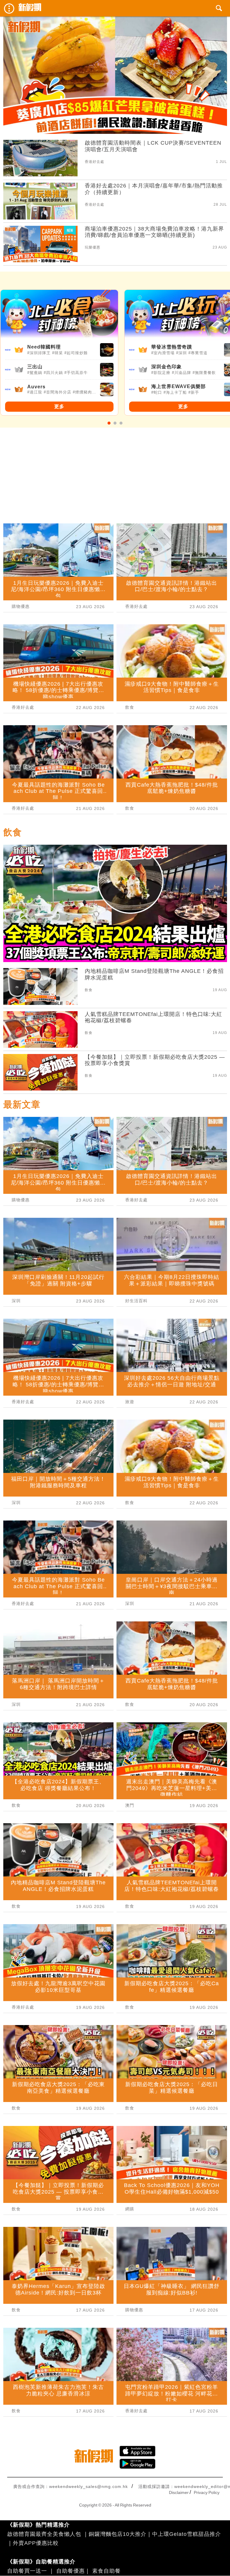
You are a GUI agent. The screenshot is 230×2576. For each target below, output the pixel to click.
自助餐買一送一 (27, 2571)
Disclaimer (179, 2492)
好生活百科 (136, 1301)
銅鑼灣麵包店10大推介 (118, 2534)
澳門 (130, 1805)
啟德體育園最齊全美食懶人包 (44, 2534)
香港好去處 (94, 162)
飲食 (130, 707)
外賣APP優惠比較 (36, 2543)
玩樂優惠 (93, 247)
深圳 (16, 1301)
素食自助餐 (106, 2571)
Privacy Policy (207, 2492)
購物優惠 (21, 606)
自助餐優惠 (71, 2571)
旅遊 (130, 1402)
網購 (130, 2209)
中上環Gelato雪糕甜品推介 (187, 2534)
